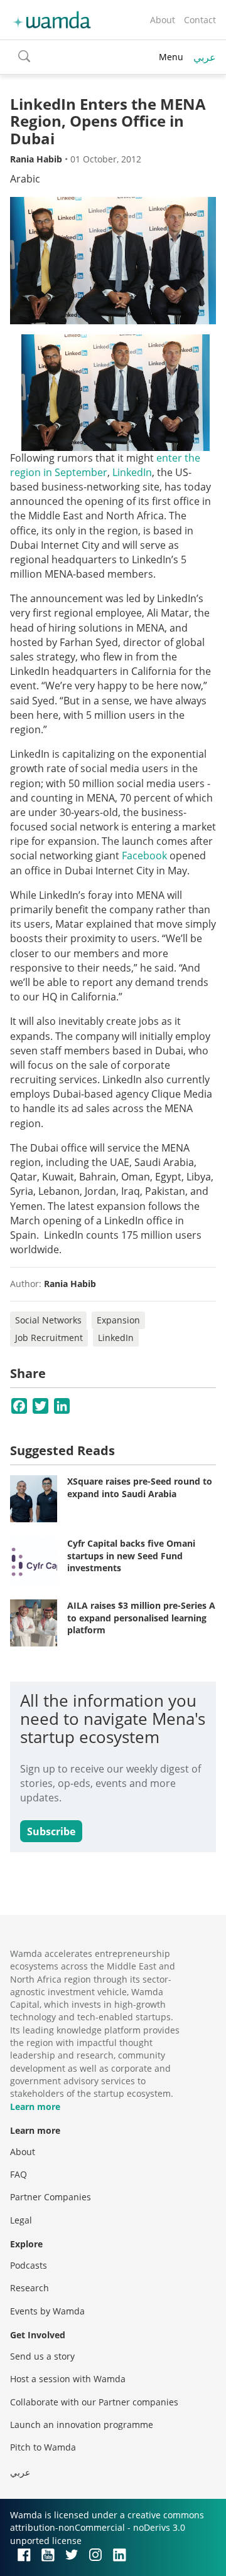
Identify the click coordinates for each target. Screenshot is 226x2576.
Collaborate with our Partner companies (94, 2402)
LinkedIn (132, 472)
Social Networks (48, 1320)
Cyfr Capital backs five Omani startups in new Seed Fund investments (131, 1556)
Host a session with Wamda (68, 2379)
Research (30, 2288)
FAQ (19, 2174)
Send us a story (42, 2356)
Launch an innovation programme (82, 2425)
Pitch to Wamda (43, 2447)
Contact (200, 20)
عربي (205, 57)
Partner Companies (51, 2197)
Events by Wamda (47, 2311)
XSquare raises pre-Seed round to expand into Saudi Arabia (140, 1487)
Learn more (35, 2107)
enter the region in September (105, 465)
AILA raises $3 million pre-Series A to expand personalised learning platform (141, 1618)
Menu (171, 57)
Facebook (144, 856)
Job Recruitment (49, 1338)
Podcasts (29, 2265)
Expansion (118, 1320)
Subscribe (51, 1831)
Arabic (25, 179)
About (163, 20)
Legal (21, 2220)
